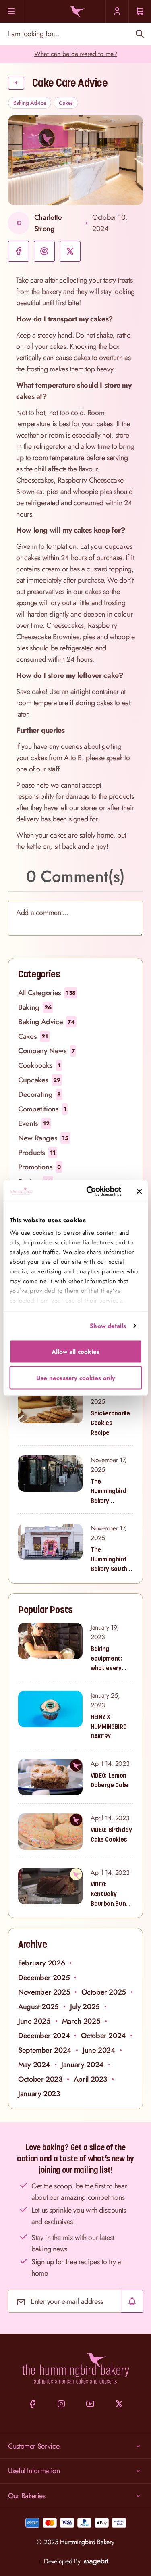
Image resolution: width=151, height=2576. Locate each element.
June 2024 (99, 2050)
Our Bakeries (27, 2496)
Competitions (42, 1109)
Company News (46, 1051)
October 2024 (103, 2036)
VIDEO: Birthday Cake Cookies (111, 1834)
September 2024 (45, 2050)
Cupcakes (39, 1080)
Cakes (66, 103)
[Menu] (11, 11)
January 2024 (82, 2065)
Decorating (39, 1094)
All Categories (47, 993)
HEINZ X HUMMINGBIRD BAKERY (109, 1726)
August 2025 (38, 2007)
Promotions (39, 1167)
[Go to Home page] (75, 11)
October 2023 (40, 2079)
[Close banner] (139, 1191)
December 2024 (44, 2036)
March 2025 (81, 2021)
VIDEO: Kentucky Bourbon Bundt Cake (111, 1894)
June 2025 (34, 2021)
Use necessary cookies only (76, 1378)
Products (37, 1153)
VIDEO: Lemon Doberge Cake (110, 1780)
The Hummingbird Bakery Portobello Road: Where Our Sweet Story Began (108, 1491)
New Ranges (43, 1138)
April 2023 (90, 2079)
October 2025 (104, 1992)
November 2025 (44, 1992)
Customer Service (34, 2446)
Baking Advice (30, 103)
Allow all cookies (75, 1351)
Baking (35, 1007)
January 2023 (39, 2094)
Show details (108, 1326)
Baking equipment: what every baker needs (108, 1659)
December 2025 (44, 1978)
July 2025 (85, 2007)
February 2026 (41, 1963)
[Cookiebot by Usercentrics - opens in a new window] (90, 1192)
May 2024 (34, 2065)
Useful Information (34, 2471)
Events (34, 1123)
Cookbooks (39, 1065)
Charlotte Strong (48, 223)
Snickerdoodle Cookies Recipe (110, 1423)
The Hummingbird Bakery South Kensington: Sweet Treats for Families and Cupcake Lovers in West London (112, 1559)
